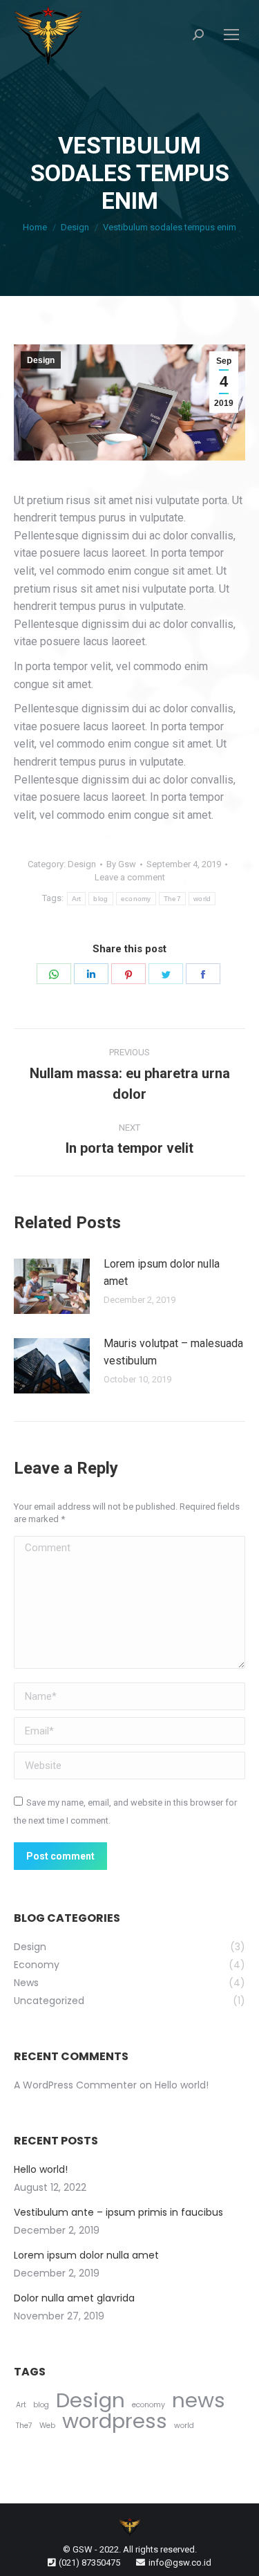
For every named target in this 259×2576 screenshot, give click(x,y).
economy (136, 899)
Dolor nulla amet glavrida (74, 2298)
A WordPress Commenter (75, 2085)
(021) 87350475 (89, 2563)
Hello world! (182, 2085)
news (199, 2400)
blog (100, 899)
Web (47, 2426)
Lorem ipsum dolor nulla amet (162, 1273)
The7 (172, 899)
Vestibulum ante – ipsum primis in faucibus (118, 2212)
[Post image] (52, 1286)
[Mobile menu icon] (231, 35)
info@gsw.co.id (180, 2563)
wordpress (115, 2421)
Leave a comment (130, 877)
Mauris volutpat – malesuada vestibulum (173, 1352)
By (121, 864)
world (202, 899)
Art (77, 899)
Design (41, 360)
